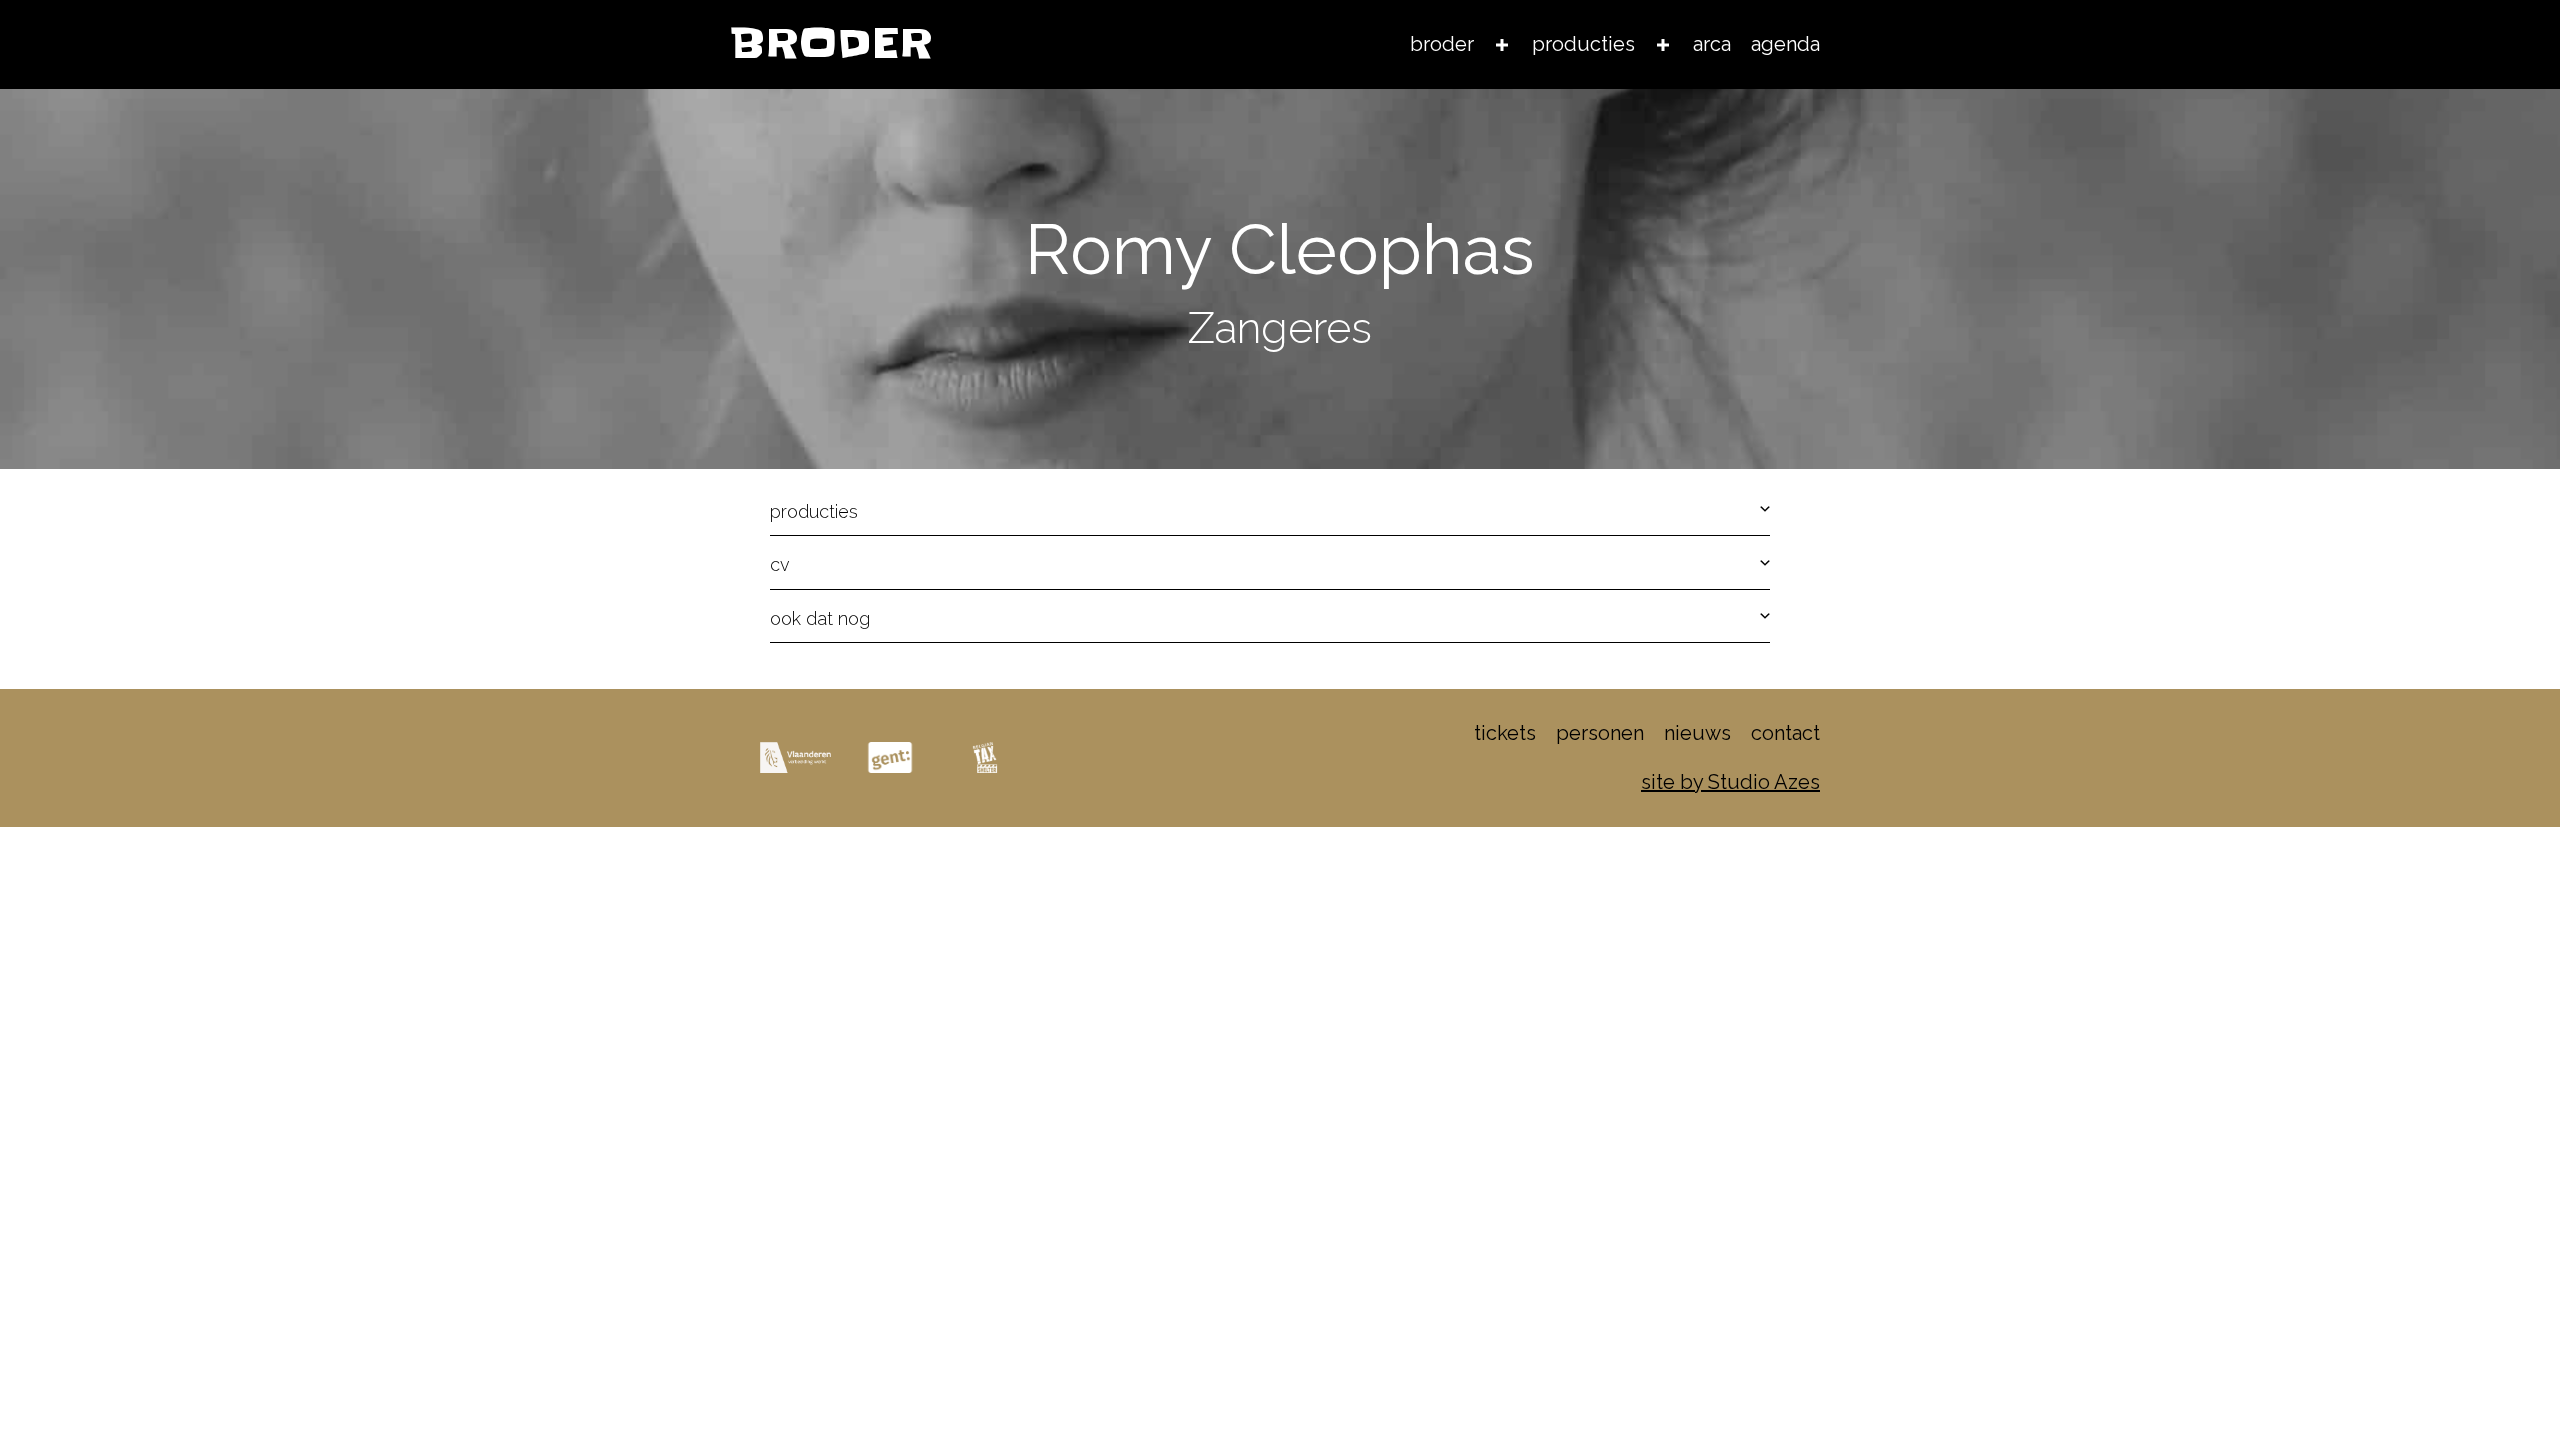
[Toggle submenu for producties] (1663, 44)
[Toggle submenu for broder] (1502, 44)
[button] (1270, 512)
